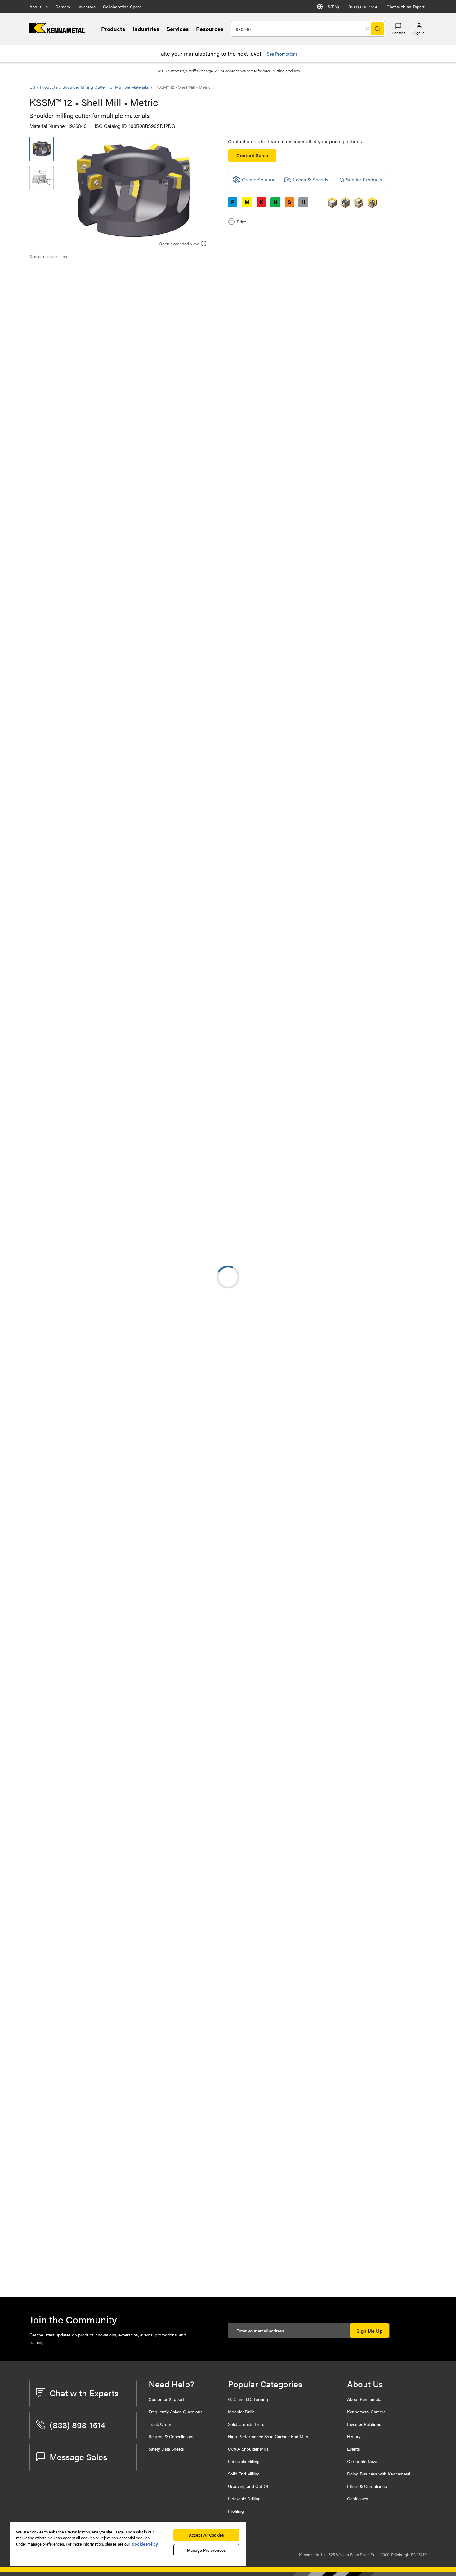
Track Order (160, 2424)
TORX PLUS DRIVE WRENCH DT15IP (112, 2231)
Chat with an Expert (406, 7)
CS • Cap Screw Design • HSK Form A (118, 1286)
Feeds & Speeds (311, 179)
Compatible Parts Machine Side (76, 292)
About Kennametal (365, 2399)
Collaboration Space (122, 7)
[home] (57, 31)
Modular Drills (241, 2412)
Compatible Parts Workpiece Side (78, 300)
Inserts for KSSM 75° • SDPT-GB (115, 1955)
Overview (52, 270)
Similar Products (364, 179)
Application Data (60, 277)
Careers (63, 7)
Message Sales (78, 2457)
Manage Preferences (206, 2550)
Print (241, 222)
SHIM (85, 2121)
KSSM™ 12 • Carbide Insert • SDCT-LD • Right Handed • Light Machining (117, 1808)
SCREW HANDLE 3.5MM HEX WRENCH (112, 2269)
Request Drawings (49, 1186)
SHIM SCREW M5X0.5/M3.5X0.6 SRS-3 (115, 2156)
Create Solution (160, 514)
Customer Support (166, 2399)
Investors (87, 7)
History (354, 2436)
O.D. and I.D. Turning (248, 2399)
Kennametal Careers (366, 2412)
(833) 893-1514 (363, 7)
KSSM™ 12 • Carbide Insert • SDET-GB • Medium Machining (117, 1696)
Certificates (358, 2498)
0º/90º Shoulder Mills (248, 2449)
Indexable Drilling (244, 2498)
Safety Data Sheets (166, 2449)
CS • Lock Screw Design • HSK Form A (119, 1249)
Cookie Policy (145, 2544)
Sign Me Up (369, 2331)
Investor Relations (364, 2424)
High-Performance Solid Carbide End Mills (268, 2436)
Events (353, 2449)
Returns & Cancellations (172, 2436)
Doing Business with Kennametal (379, 2474)
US (32, 87)
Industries (146, 29)
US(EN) (332, 7)
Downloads (54, 285)
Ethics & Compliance (367, 2486)
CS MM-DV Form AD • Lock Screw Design (117, 1324)
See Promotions (282, 54)
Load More (228, 1625)
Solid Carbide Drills (246, 2424)
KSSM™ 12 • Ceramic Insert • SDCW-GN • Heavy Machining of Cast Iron (119, 1883)
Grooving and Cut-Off (249, 2486)
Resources (210, 29)
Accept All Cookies (206, 2535)
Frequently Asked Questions (176, 2412)
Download (403, 1135)
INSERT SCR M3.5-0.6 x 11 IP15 (113, 2194)
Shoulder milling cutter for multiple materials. (106, 87)
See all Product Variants (393, 439)
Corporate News (363, 2461)
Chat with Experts (84, 2393)
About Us (39, 7)
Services (178, 29)
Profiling (236, 2511)
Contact (398, 33)
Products (113, 29)
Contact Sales (252, 155)
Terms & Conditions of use (348, 1135)
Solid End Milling (244, 2474)
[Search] (378, 29)
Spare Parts (54, 307)
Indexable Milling (244, 2461)
